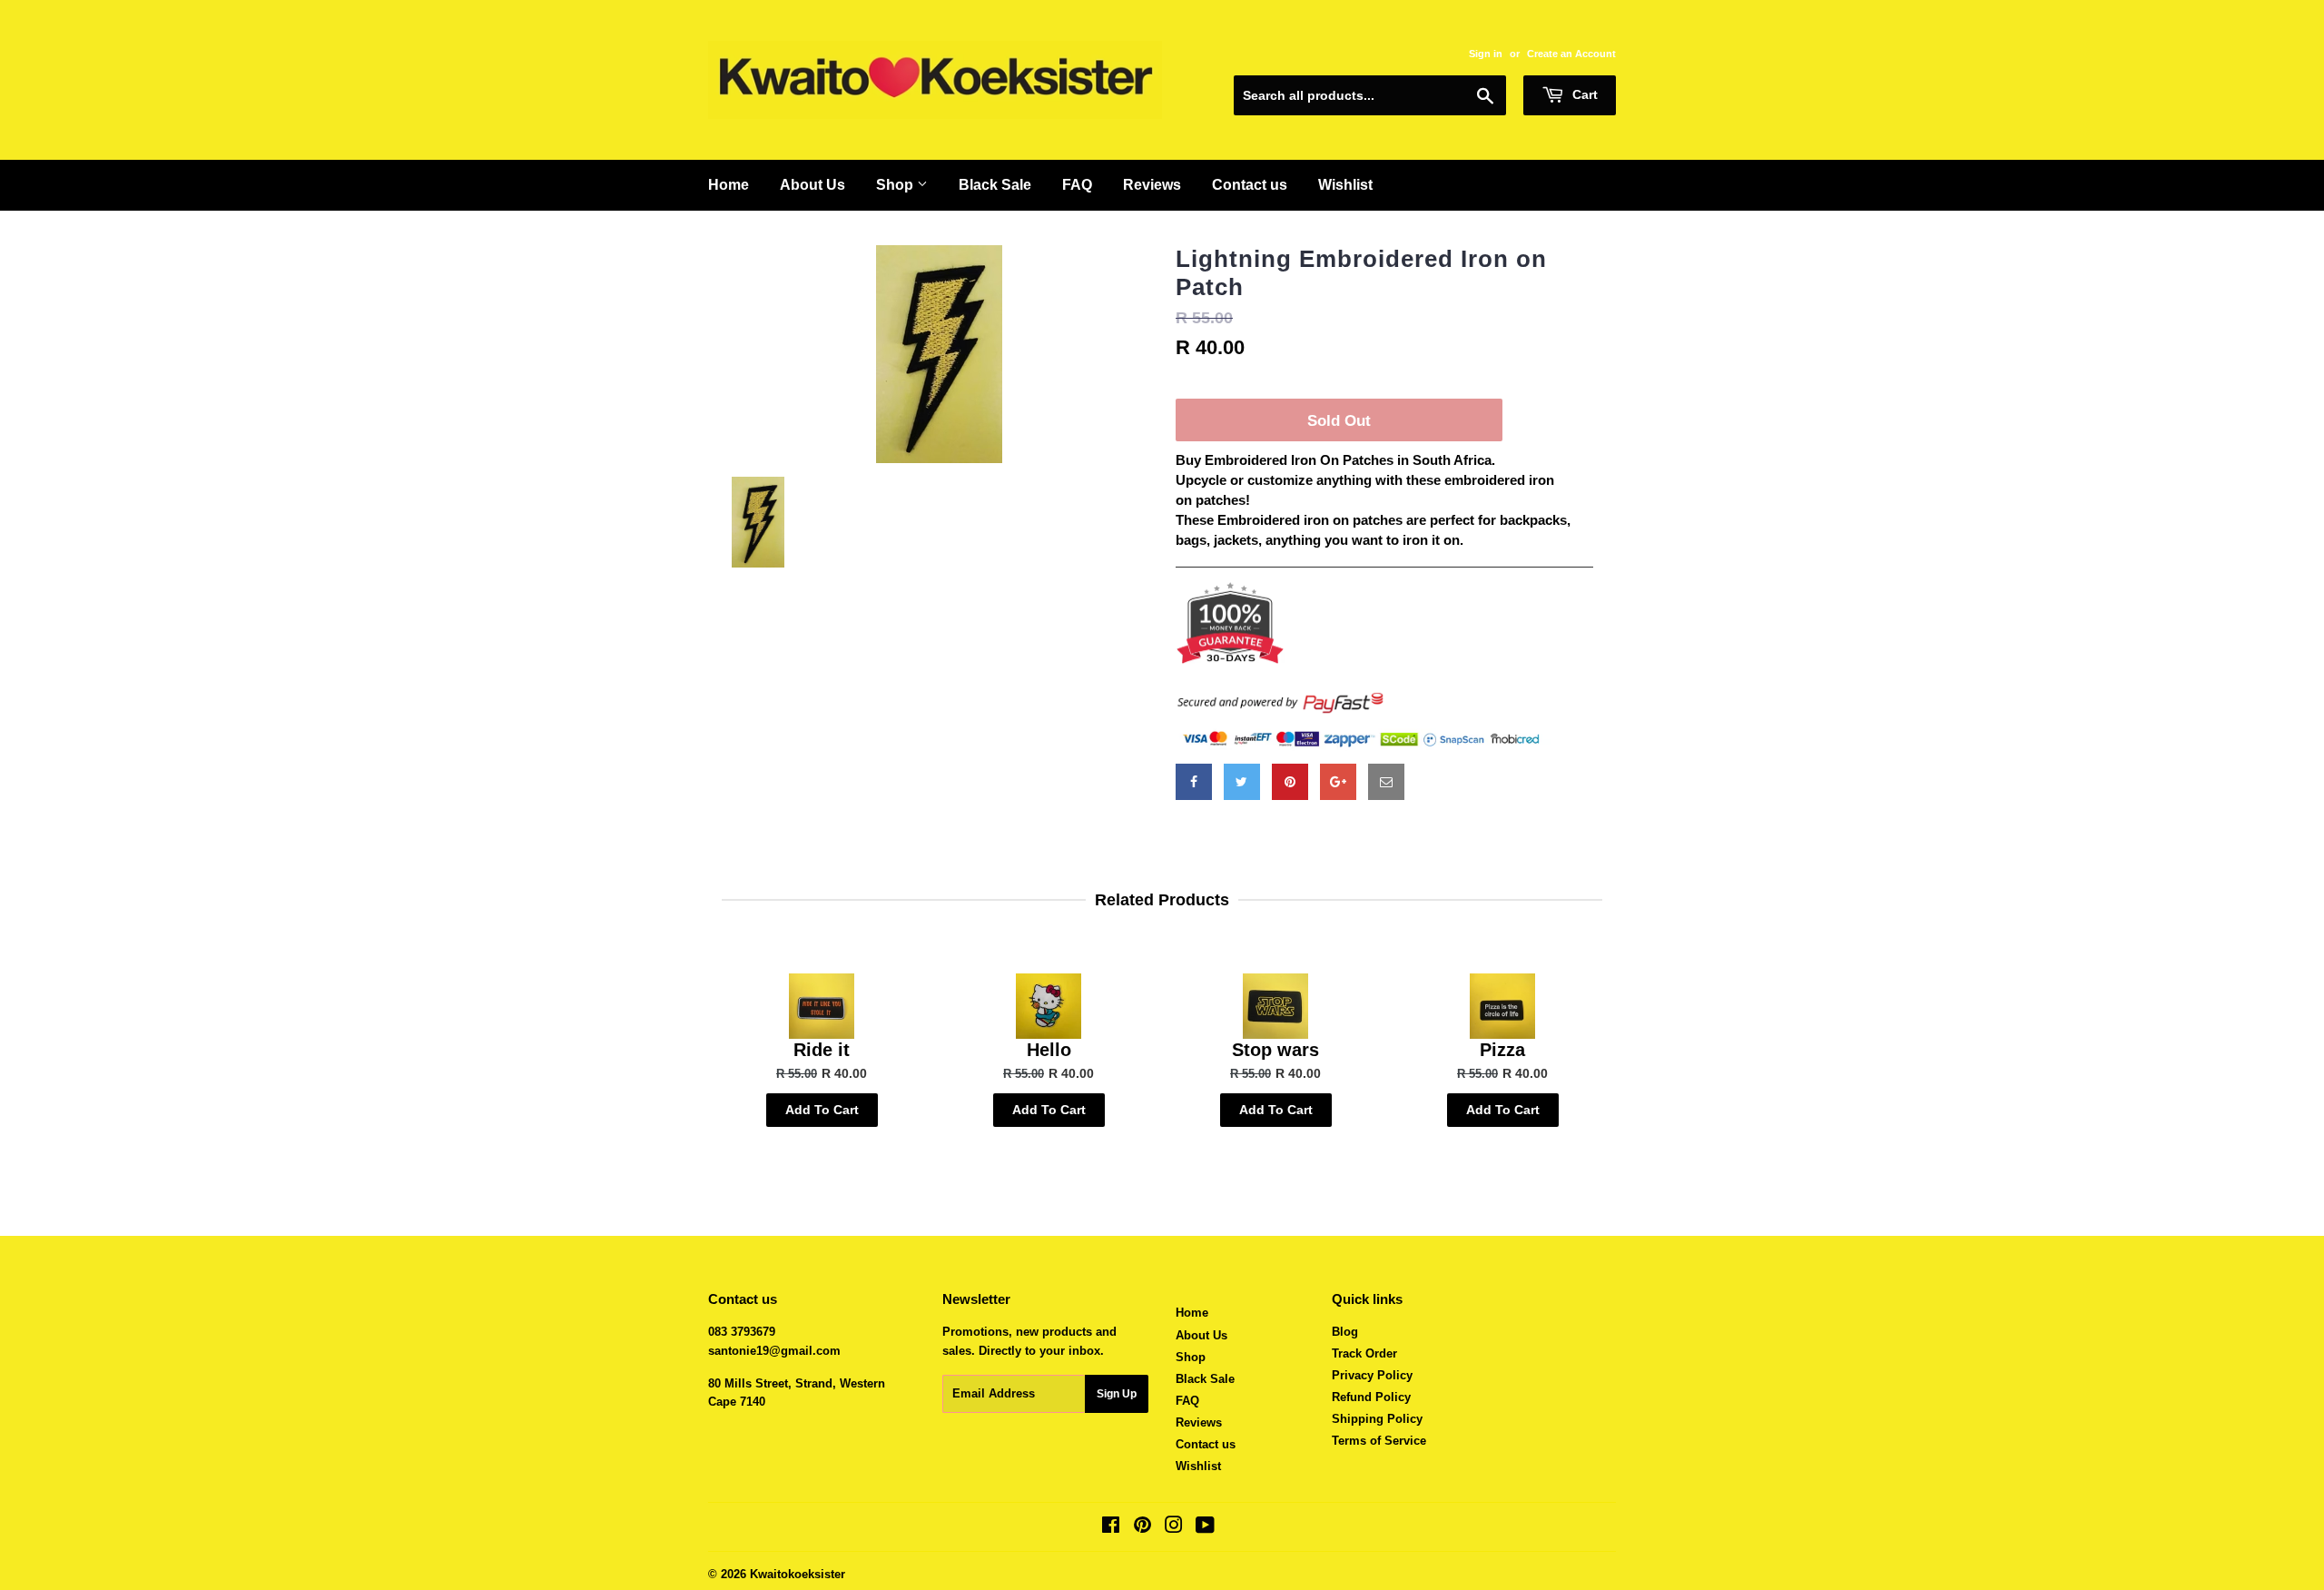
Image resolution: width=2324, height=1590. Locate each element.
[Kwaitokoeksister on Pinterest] (1142, 1528)
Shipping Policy (1377, 1419)
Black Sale (995, 185)
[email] (1386, 782)
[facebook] (1194, 782)
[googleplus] (1338, 782)
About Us (812, 185)
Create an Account (1571, 54)
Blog (1345, 1332)
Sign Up (1117, 1394)
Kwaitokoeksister (798, 1574)
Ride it (822, 1050)
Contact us (1250, 185)
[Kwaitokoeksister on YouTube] (1205, 1528)
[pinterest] (1290, 782)
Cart (1583, 94)
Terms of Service (1379, 1441)
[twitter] (1242, 782)
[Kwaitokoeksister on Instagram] (1174, 1528)
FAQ (1077, 185)
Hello (1049, 1050)
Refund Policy (1371, 1397)
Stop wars (1275, 1050)
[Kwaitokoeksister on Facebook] (1111, 1528)
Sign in (1486, 54)
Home (729, 185)
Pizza (1502, 1050)
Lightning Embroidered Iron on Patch (1361, 273)
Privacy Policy (1372, 1375)
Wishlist (1345, 185)
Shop (896, 185)
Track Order (1364, 1353)
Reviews (1152, 185)
